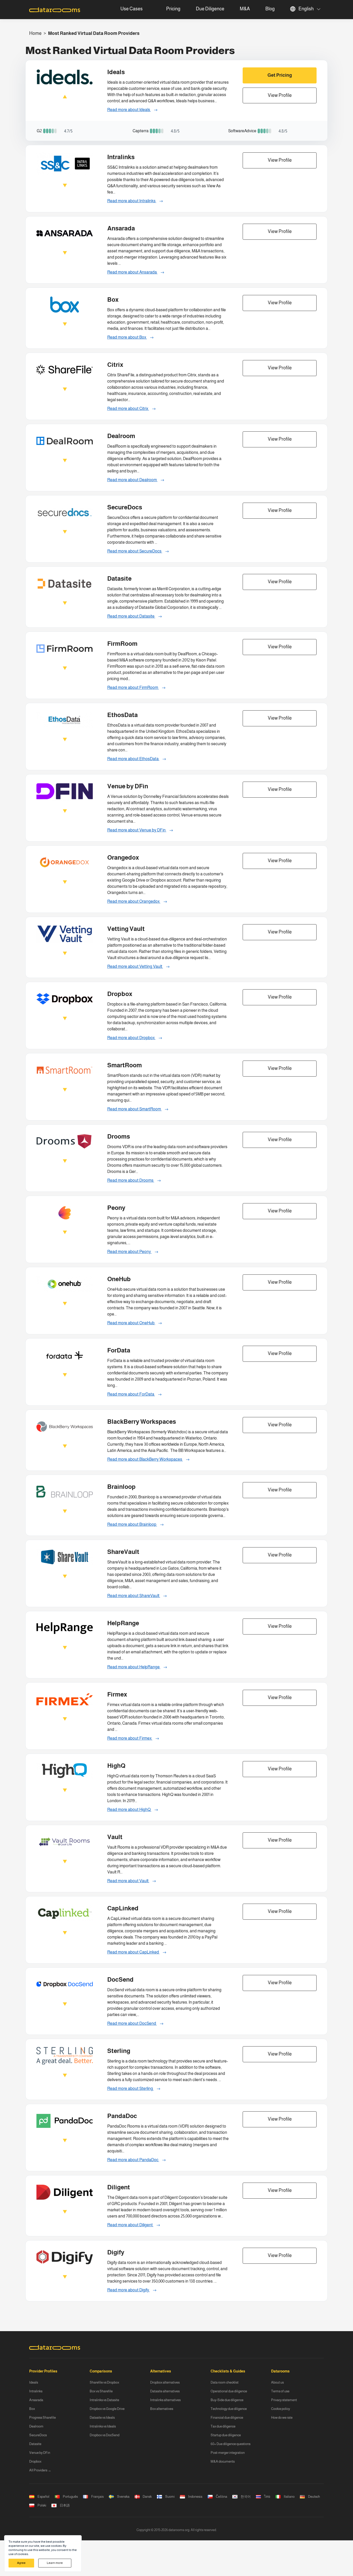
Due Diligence (210, 9)
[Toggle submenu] (149, 9)
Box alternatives (162, 2409)
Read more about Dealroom (132, 480)
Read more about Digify (129, 2290)
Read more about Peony (129, 1252)
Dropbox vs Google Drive (107, 2409)
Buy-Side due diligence (227, 2400)
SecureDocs (38, 2435)
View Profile (280, 95)
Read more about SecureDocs (135, 551)
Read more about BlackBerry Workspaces (145, 1459)
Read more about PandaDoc (133, 2160)
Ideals (34, 2382)
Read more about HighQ (129, 1810)
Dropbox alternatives (165, 2382)
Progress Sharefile (43, 2418)
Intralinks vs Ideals (103, 2426)
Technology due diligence (229, 2409)
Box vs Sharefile (101, 2391)
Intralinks (36, 2391)
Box (32, 2409)
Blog (270, 9)
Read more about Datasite (131, 616)
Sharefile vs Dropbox (104, 2382)
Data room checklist (225, 2382)
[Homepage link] (55, 10)
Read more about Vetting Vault (135, 966)
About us (277, 2382)
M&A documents (223, 2461)
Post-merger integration (228, 2453)
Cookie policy (281, 2409)
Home (35, 33)
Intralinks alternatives (165, 2400)
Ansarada (36, 2400)
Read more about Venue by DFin (137, 830)
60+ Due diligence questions (231, 2444)
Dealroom (36, 2426)
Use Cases (132, 9)
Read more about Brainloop (132, 1524)
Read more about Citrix (128, 408)
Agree (21, 2563)
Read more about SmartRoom (135, 1109)
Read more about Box (127, 337)
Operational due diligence (229, 2391)
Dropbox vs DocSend (105, 2435)
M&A (245, 9)
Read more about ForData (131, 1394)
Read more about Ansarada (132, 272)
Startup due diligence (226, 2435)
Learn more (55, 2563)
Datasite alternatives (165, 2391)
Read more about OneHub (131, 1323)
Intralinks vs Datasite (104, 2400)
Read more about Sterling (131, 2088)
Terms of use (280, 2391)
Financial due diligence (227, 2418)
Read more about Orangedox (134, 901)
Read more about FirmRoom (133, 687)
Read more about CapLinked (133, 1952)
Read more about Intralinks (132, 201)
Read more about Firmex (130, 1738)
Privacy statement (284, 2400)
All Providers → (40, 2470)
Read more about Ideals (129, 110)
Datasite (35, 2444)
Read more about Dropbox (131, 1038)
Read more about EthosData (133, 759)
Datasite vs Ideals (102, 2418)
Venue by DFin (40, 2453)
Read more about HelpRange (134, 1667)
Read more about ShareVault (134, 1596)
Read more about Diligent (130, 2225)
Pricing (173, 9)
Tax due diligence (223, 2426)
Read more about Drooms (131, 1180)
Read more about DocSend (132, 2023)
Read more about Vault (128, 1881)
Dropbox (35, 2461)
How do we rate (282, 2418)
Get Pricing (280, 75)
